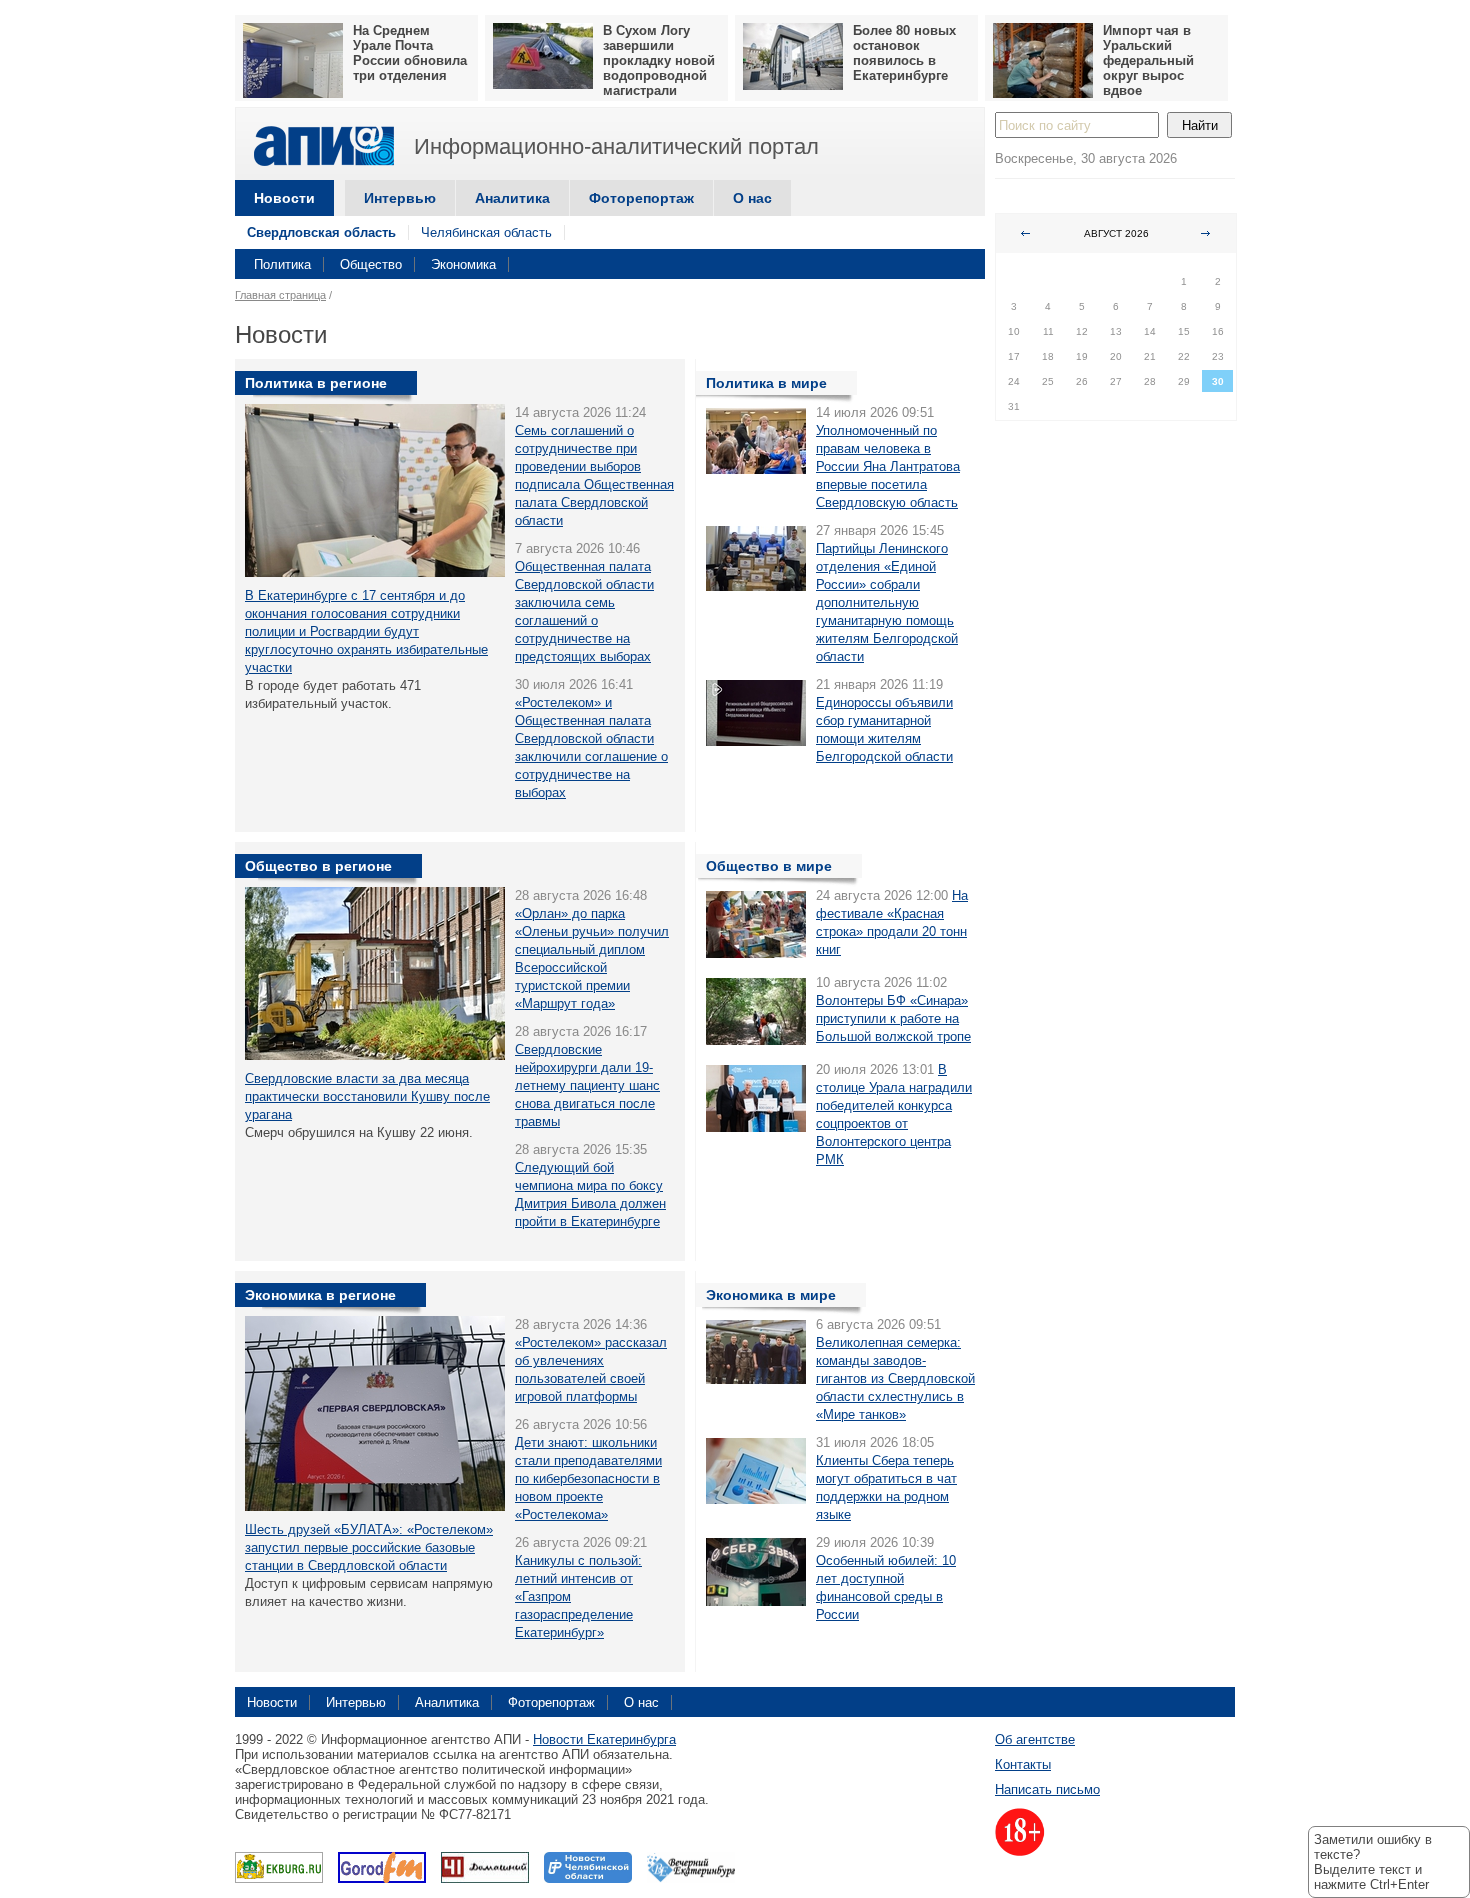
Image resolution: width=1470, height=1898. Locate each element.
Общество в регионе (318, 866)
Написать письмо (1047, 1789)
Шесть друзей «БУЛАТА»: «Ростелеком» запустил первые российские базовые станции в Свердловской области (369, 1547)
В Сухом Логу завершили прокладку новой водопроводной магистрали (659, 60)
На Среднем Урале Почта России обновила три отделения (410, 53)
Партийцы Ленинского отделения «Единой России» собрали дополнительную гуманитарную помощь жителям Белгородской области (887, 602)
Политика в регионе (316, 383)
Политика (282, 264)
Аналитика (512, 198)
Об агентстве (1035, 1739)
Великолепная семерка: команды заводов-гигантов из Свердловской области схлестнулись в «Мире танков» (895, 1378)
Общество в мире (769, 866)
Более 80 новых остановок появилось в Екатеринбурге (904, 53)
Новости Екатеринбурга (604, 1739)
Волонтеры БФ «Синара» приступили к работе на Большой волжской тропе (893, 1018)
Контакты (1023, 1764)
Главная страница (280, 295)
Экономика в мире (771, 1295)
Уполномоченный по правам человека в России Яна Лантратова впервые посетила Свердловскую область (888, 466)
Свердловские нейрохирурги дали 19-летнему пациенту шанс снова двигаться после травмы (587, 1085)
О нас (752, 198)
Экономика (463, 264)
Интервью (400, 198)
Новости (284, 198)
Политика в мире (766, 383)
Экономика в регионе (320, 1295)
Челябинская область (486, 232)
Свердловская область (321, 232)
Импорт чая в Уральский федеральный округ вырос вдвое (1148, 60)
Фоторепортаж (641, 198)
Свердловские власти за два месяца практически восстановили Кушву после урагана (367, 1096)
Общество (371, 264)
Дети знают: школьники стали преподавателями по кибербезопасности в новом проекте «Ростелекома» (588, 1478)
